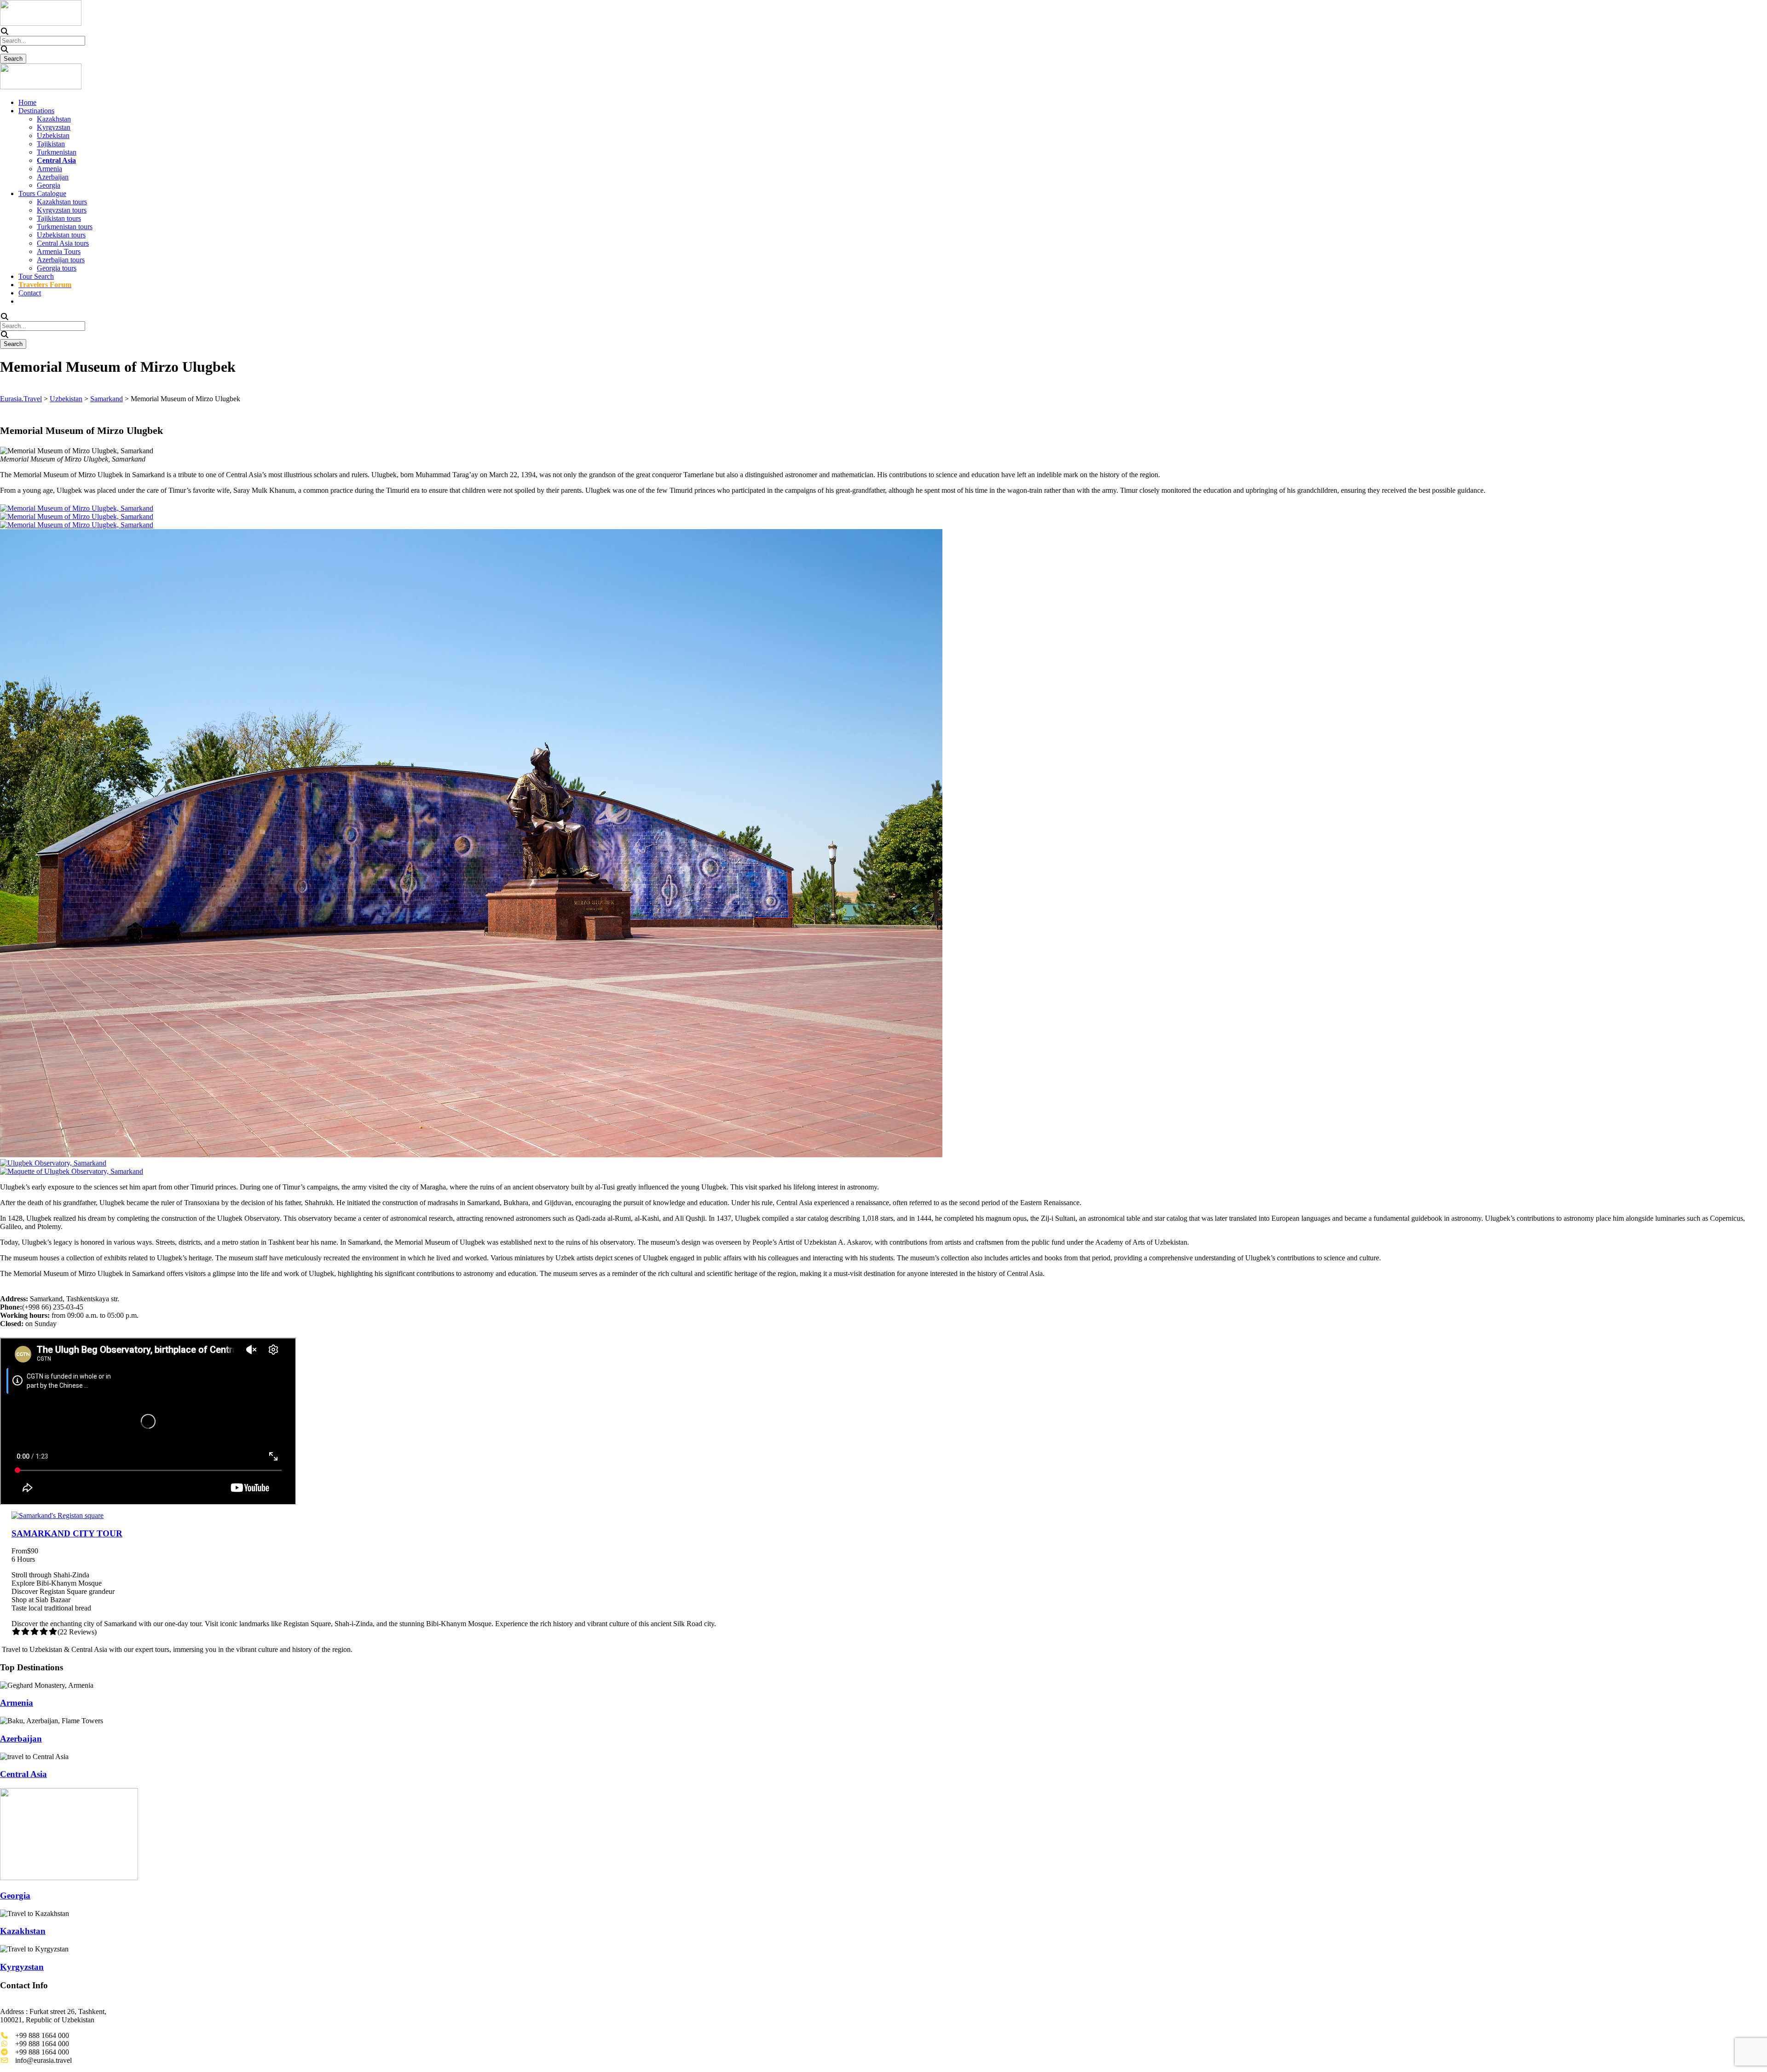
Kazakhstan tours (62, 202)
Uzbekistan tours (61, 235)
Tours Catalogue (42, 193)
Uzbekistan (53, 136)
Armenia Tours (59, 251)
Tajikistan (51, 144)
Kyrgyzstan (54, 127)
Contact (30, 293)
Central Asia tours (63, 243)
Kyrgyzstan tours (62, 210)
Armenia (49, 169)
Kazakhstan (54, 119)
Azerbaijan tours (61, 260)
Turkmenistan (57, 152)
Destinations (36, 111)
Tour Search (36, 276)
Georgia (49, 185)
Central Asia (23, 1774)
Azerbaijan (53, 177)
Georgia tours (57, 268)
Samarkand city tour (67, 1533)
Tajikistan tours (59, 218)
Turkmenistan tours (65, 227)
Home (27, 102)
